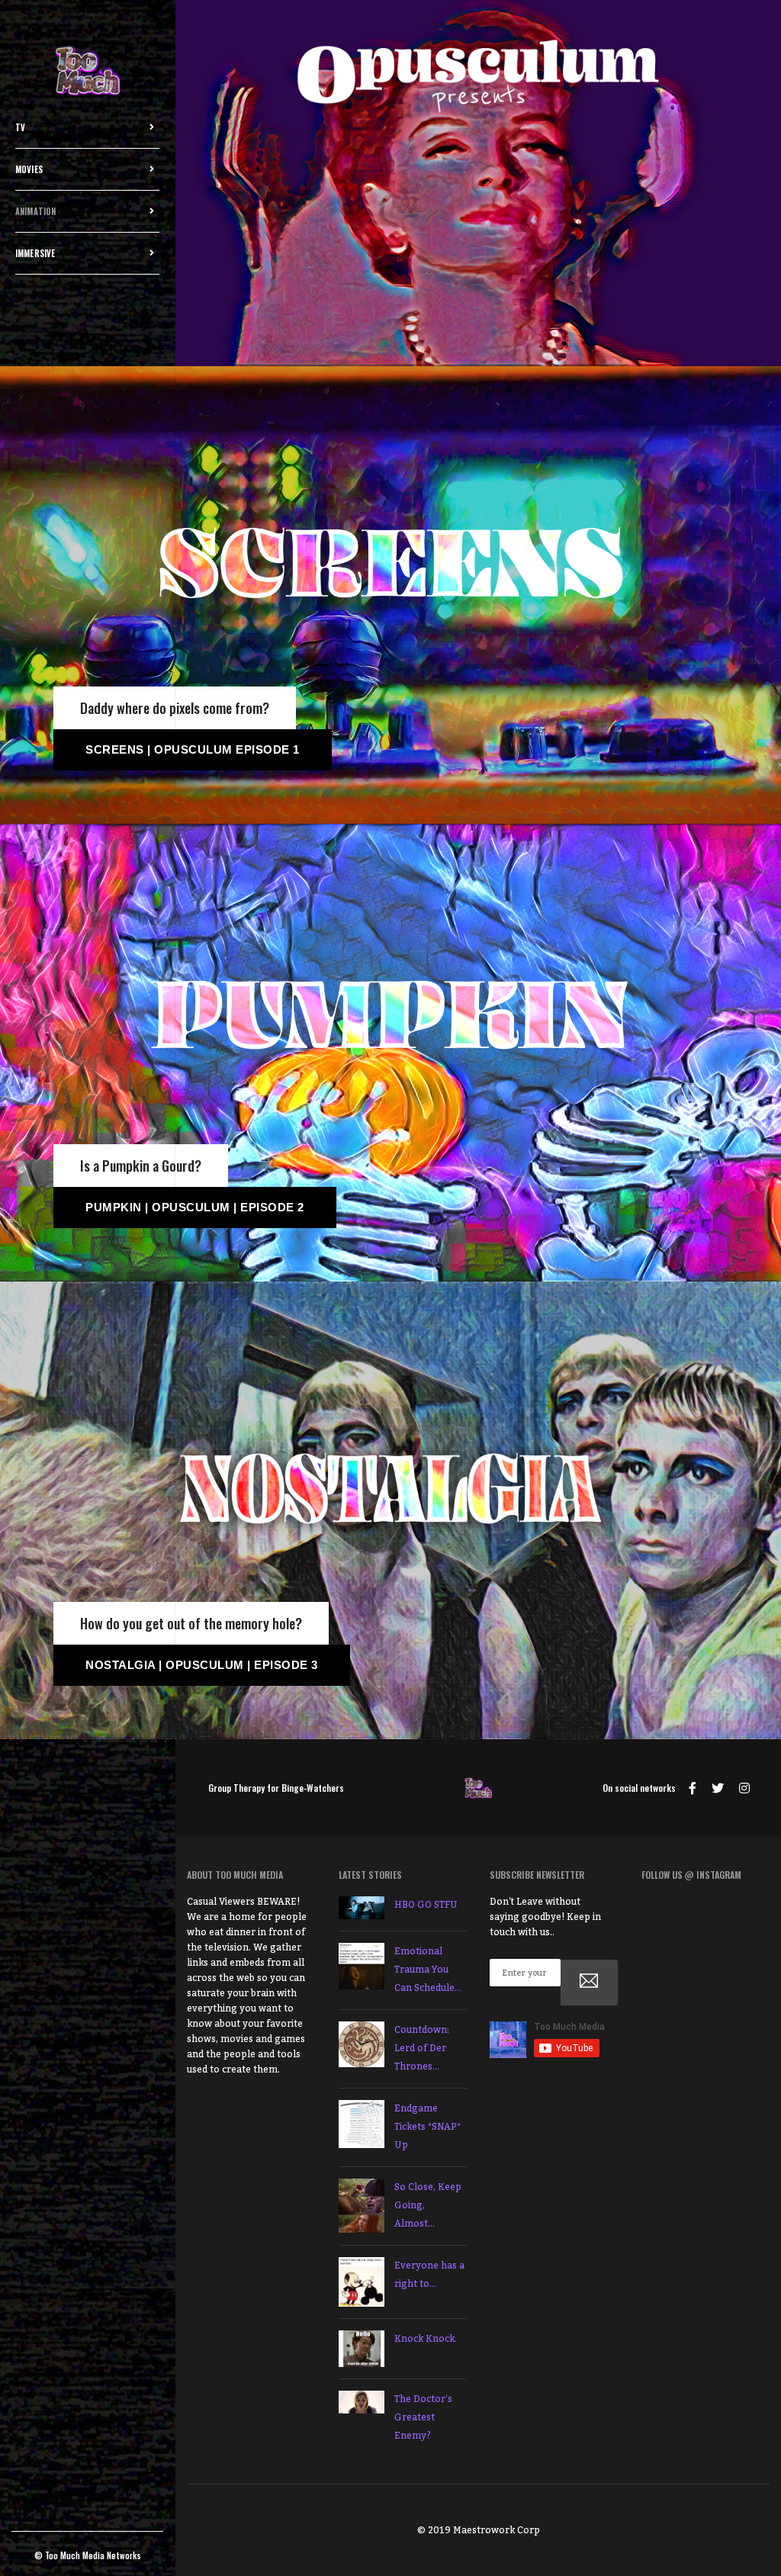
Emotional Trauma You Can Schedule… (428, 1970)
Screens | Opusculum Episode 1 (193, 749)
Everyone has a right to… (429, 2275)
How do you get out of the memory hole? (191, 1623)
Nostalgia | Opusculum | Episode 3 (202, 1665)
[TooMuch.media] (88, 72)
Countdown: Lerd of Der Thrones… (422, 2048)
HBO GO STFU (426, 1905)
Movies (29, 169)
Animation (36, 211)
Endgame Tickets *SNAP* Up (427, 2127)
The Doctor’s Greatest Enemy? (423, 2417)
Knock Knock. (426, 2339)
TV (20, 127)
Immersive (35, 253)
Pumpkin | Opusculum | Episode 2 (195, 1207)
